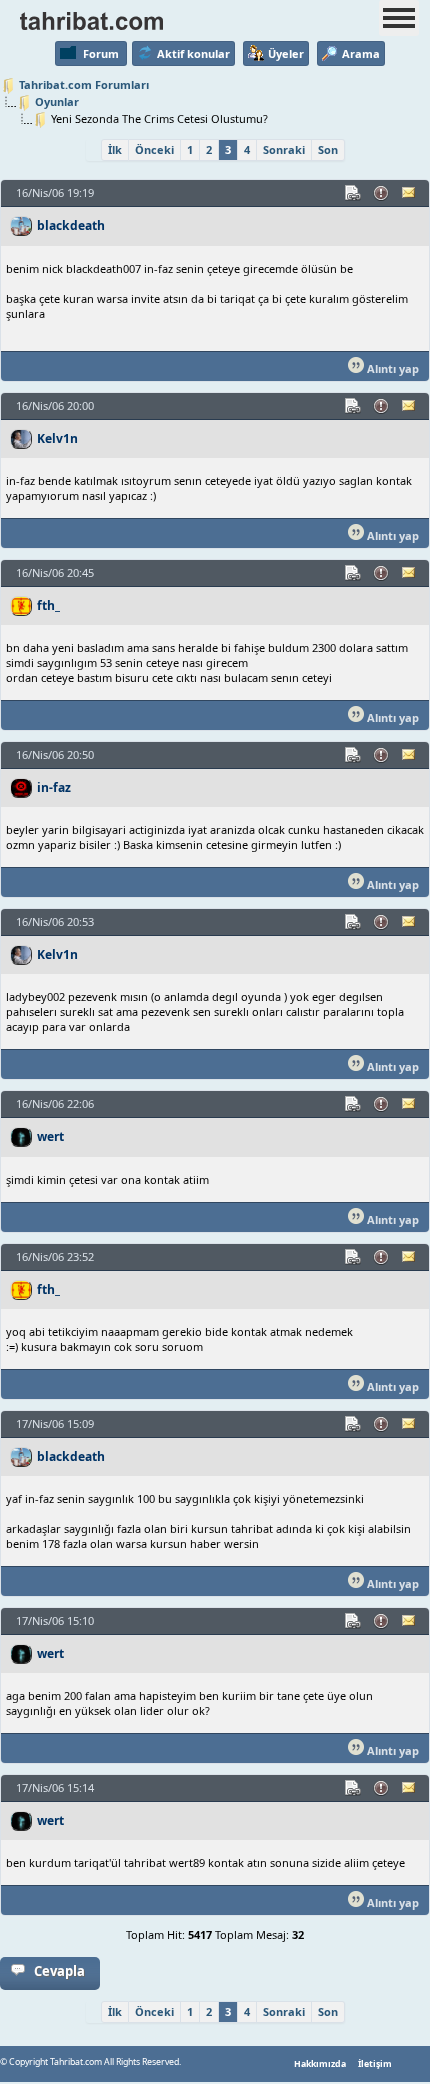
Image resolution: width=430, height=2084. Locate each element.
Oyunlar (57, 101)
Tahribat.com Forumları (84, 84)
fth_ (48, 605)
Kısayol (354, 193)
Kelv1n (57, 438)
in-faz (54, 787)
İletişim (375, 2064)
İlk (115, 149)
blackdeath (71, 225)
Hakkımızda (320, 2064)
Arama (361, 53)
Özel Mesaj (410, 193)
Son (328, 149)
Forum (101, 53)
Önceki (154, 149)
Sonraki (284, 149)
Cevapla (59, 1971)
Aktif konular (193, 53)
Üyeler (286, 53)
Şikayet (382, 193)
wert (50, 1136)
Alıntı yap (391, 368)
